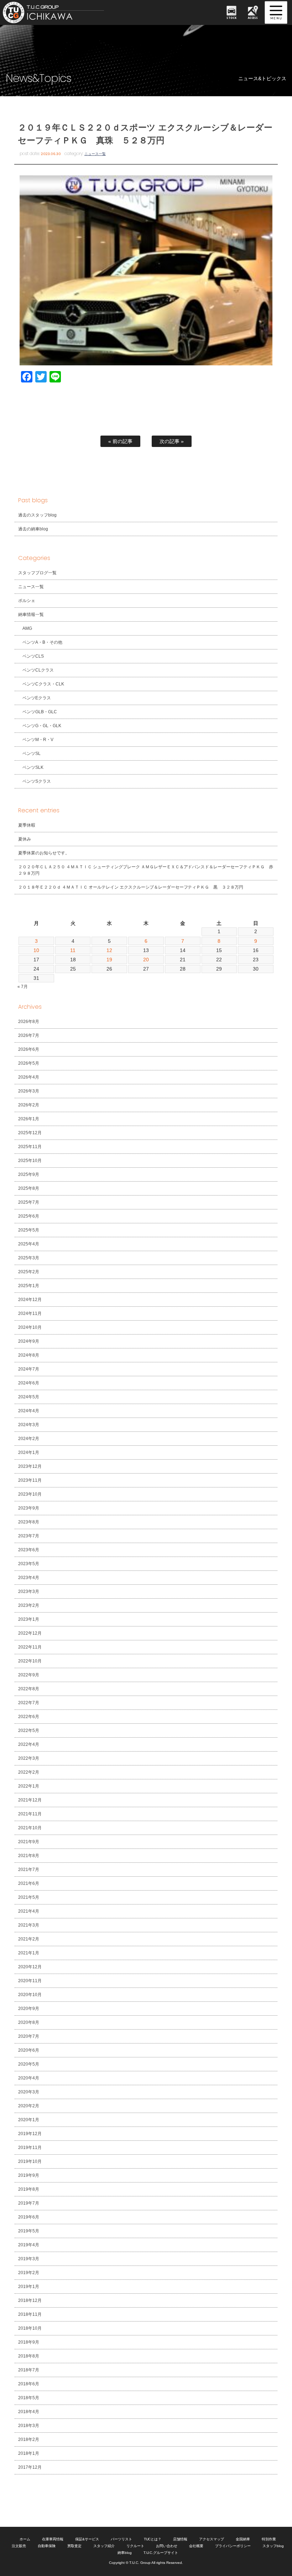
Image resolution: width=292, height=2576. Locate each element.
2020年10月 (30, 1995)
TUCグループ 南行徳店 (61, 12)
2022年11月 (30, 1647)
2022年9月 (29, 1675)
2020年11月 (30, 1981)
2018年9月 (29, 2342)
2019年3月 (29, 2259)
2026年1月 (29, 1119)
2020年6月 (29, 2050)
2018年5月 (29, 2398)
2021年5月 (29, 1897)
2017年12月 (30, 2467)
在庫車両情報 (53, 2539)
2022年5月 (29, 1731)
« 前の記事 (120, 441)
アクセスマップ (212, 2539)
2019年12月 (30, 2134)
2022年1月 (29, 1786)
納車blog (125, 2553)
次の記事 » (172, 441)
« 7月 (23, 987)
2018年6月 (29, 2384)
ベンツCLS (33, 656)
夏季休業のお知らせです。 (44, 853)
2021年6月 (29, 1883)
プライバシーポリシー (233, 2546)
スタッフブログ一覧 (37, 573)
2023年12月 (30, 1466)
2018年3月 (29, 2426)
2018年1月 (29, 2453)
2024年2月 (29, 1439)
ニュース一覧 (95, 154)
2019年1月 (29, 2287)
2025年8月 (29, 1188)
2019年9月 (29, 2175)
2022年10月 (30, 1661)
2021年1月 (29, 1953)
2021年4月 (29, 1911)
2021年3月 (29, 1925)
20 (146, 960)
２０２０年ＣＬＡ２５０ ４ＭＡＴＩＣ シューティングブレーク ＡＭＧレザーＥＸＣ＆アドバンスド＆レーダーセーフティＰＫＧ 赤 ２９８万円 (148, 870)
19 (109, 960)
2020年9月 (29, 2009)
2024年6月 (29, 1383)
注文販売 (19, 2546)
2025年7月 (29, 1202)
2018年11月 (30, 2314)
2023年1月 (29, 1619)
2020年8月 (29, 2022)
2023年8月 (29, 1522)
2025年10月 (30, 1161)
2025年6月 (29, 1216)
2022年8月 (29, 1689)
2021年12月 (30, 1800)
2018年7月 (29, 2370)
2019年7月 (29, 2203)
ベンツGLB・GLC (40, 712)
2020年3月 (29, 2092)
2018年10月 (30, 2328)
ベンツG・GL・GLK (42, 726)
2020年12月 (30, 1967)
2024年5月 (29, 1397)
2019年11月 (30, 2148)
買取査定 (74, 2546)
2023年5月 (29, 1564)
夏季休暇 (27, 825)
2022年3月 (29, 1758)
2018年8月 (29, 2356)
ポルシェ (27, 601)
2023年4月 (29, 1578)
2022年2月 (29, 1772)
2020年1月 (29, 2120)
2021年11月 (30, 1814)
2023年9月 (29, 1508)
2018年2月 (29, 2439)
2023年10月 (30, 1494)
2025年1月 (29, 1286)
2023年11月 (30, 1480)
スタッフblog (273, 2546)
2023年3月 (29, 1592)
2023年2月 (29, 1605)
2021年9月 (29, 1842)
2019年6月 (29, 2217)
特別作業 (269, 2539)
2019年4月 (29, 2245)
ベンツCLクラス (38, 670)
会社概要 (196, 2546)
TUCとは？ (153, 2539)
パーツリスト (121, 2539)
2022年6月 (29, 1717)
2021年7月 (29, 1870)
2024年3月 (29, 1425)
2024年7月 (29, 1369)
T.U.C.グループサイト (161, 2553)
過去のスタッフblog (37, 515)
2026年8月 (29, 1022)
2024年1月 (29, 1452)
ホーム (25, 2539)
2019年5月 (29, 2231)
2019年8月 (29, 2189)
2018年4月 (29, 2412)
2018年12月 (30, 2300)
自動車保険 (47, 2546)
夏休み (25, 839)
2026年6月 (29, 1049)
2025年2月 (29, 1272)
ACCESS (253, 18)
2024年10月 (30, 1327)
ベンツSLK (33, 767)
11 (73, 950)
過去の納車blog (33, 529)
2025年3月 (29, 1258)
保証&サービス (87, 2539)
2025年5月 (29, 1230)
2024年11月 (30, 1313)
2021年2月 (29, 1939)
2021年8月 (29, 1856)
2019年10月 (30, 2161)
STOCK (231, 18)
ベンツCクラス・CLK (43, 684)
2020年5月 (29, 2064)
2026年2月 (29, 1105)
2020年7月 (29, 2036)
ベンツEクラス (37, 698)
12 (109, 950)
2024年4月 (29, 1411)
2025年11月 (30, 1147)
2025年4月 (29, 1244)
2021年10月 (30, 1828)
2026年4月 (29, 1077)
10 (36, 950)
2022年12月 (30, 1633)
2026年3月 (29, 1091)
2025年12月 (30, 1133)
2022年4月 (29, 1744)
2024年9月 (29, 1341)
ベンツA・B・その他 (42, 642)
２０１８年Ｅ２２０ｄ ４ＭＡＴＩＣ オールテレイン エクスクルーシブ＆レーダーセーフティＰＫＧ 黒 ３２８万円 (131, 887)
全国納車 (243, 2539)
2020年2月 (29, 2106)
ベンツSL (32, 754)
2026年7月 (29, 1035)
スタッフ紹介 (104, 2546)
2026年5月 (29, 1063)
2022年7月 (29, 1703)
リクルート (135, 2546)
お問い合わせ (167, 2546)
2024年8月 (29, 1355)
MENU (276, 12)
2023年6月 (29, 1550)
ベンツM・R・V (38, 740)
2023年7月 (29, 1536)
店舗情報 (180, 2539)
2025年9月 (29, 1174)
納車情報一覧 (31, 615)
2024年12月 (30, 1300)
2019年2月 (29, 2273)
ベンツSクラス (37, 781)
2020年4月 (29, 2078)
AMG (27, 628)
